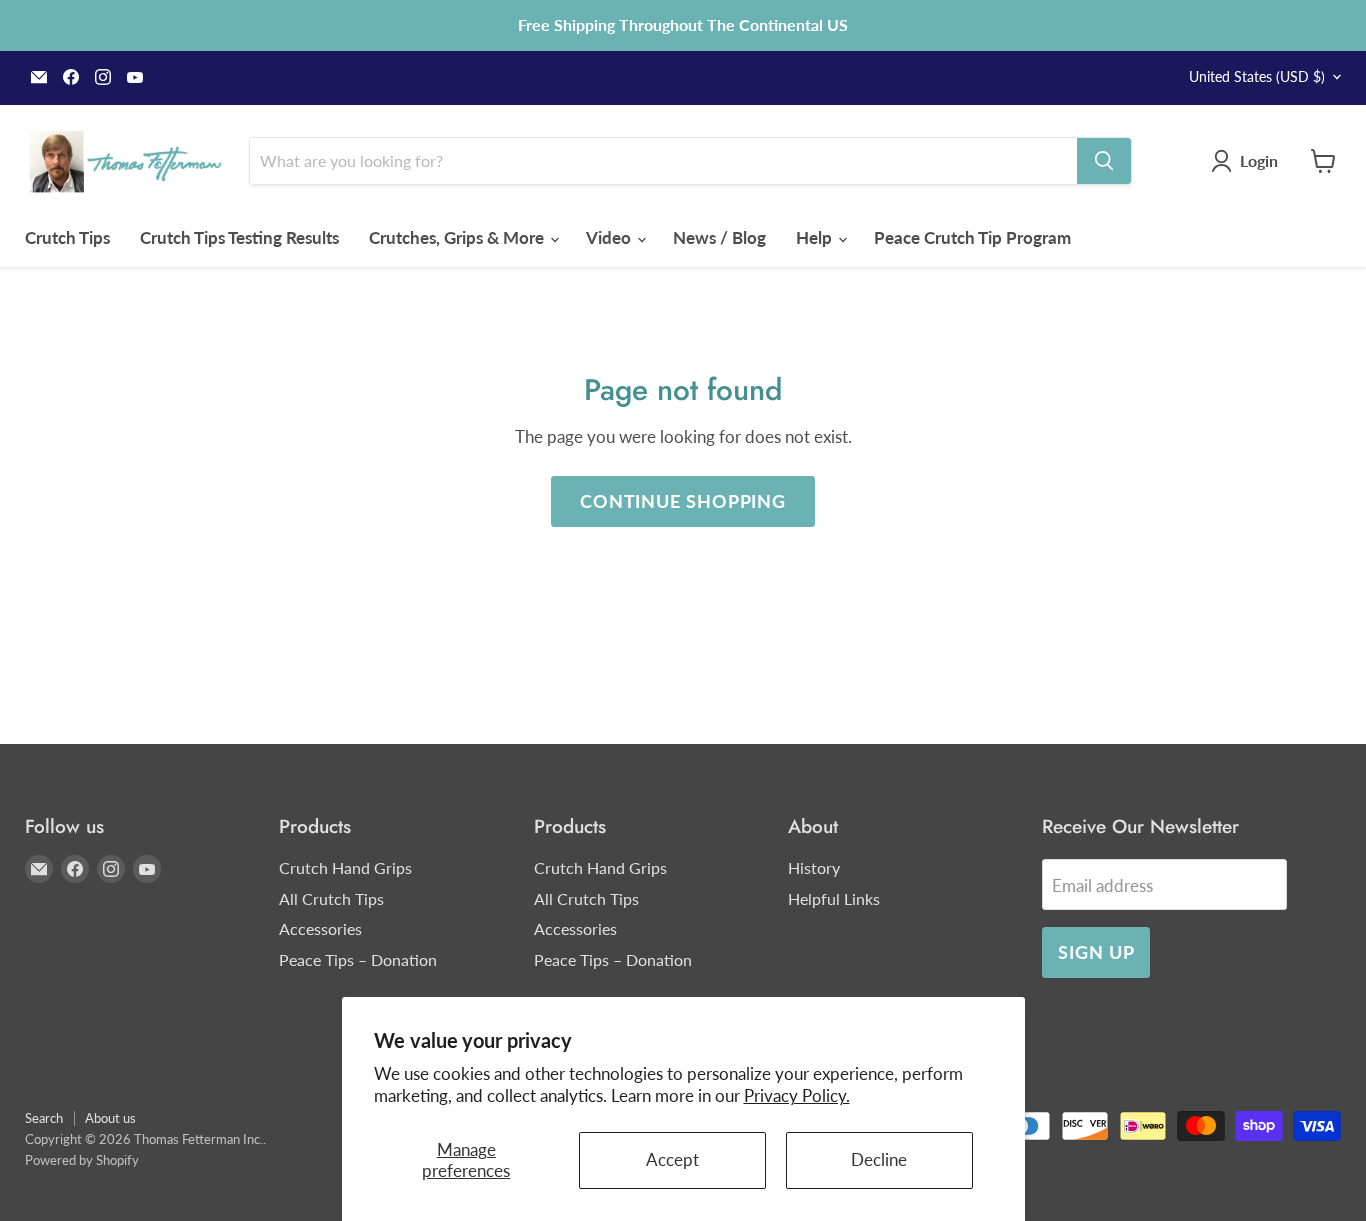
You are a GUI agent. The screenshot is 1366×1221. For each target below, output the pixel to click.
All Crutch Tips (331, 898)
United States (1257, 76)
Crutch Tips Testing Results (239, 237)
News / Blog (719, 237)
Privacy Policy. (797, 1095)
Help (816, 237)
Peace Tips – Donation (358, 959)
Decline (879, 1159)
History (814, 867)
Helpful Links (834, 898)
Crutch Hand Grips (345, 867)
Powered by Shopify (82, 1160)
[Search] (1104, 161)
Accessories (320, 928)
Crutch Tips (67, 237)
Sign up (1096, 952)
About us (110, 1118)
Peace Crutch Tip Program (972, 237)
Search (44, 1118)
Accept (672, 1159)
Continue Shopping (683, 501)
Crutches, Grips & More (458, 237)
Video (610, 237)
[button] (1248, 161)
